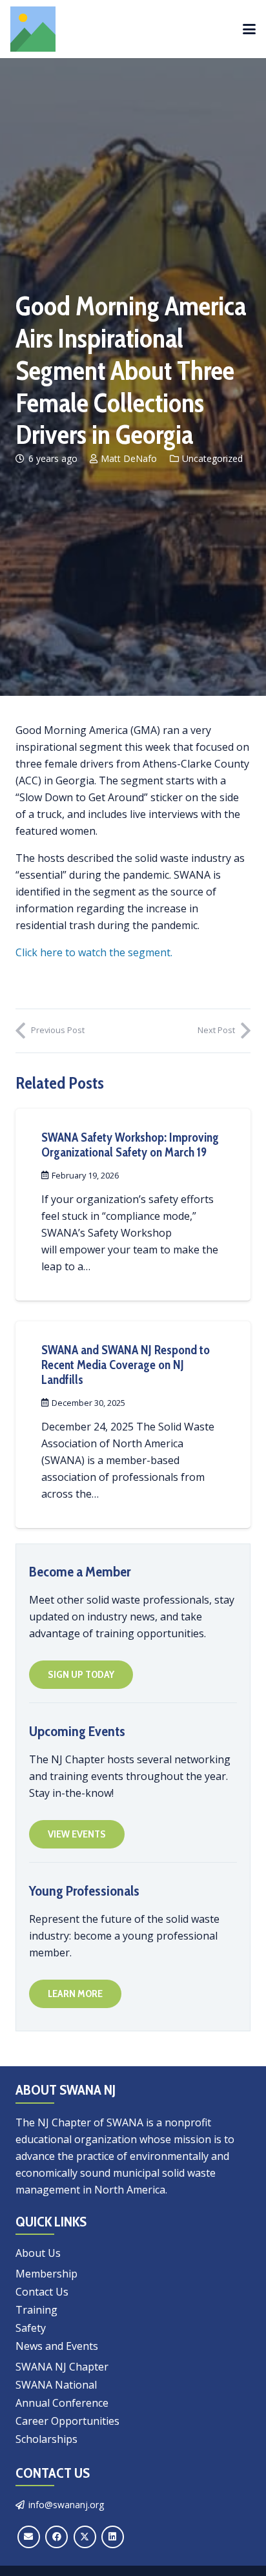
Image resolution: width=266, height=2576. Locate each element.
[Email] (29, 2537)
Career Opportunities (67, 2421)
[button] (249, 29)
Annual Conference (62, 2403)
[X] (85, 2537)
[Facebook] (56, 2537)
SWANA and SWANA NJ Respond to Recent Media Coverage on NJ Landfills (126, 1365)
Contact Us (42, 2292)
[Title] (33, 29)
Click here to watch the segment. (94, 952)
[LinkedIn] (113, 2537)
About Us (38, 2253)
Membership (46, 2274)
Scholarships (46, 2439)
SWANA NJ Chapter (62, 2367)
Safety (31, 2328)
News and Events (57, 2346)
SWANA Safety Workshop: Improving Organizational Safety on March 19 (130, 1145)
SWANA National (56, 2385)
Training (36, 2310)
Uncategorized (212, 458)
